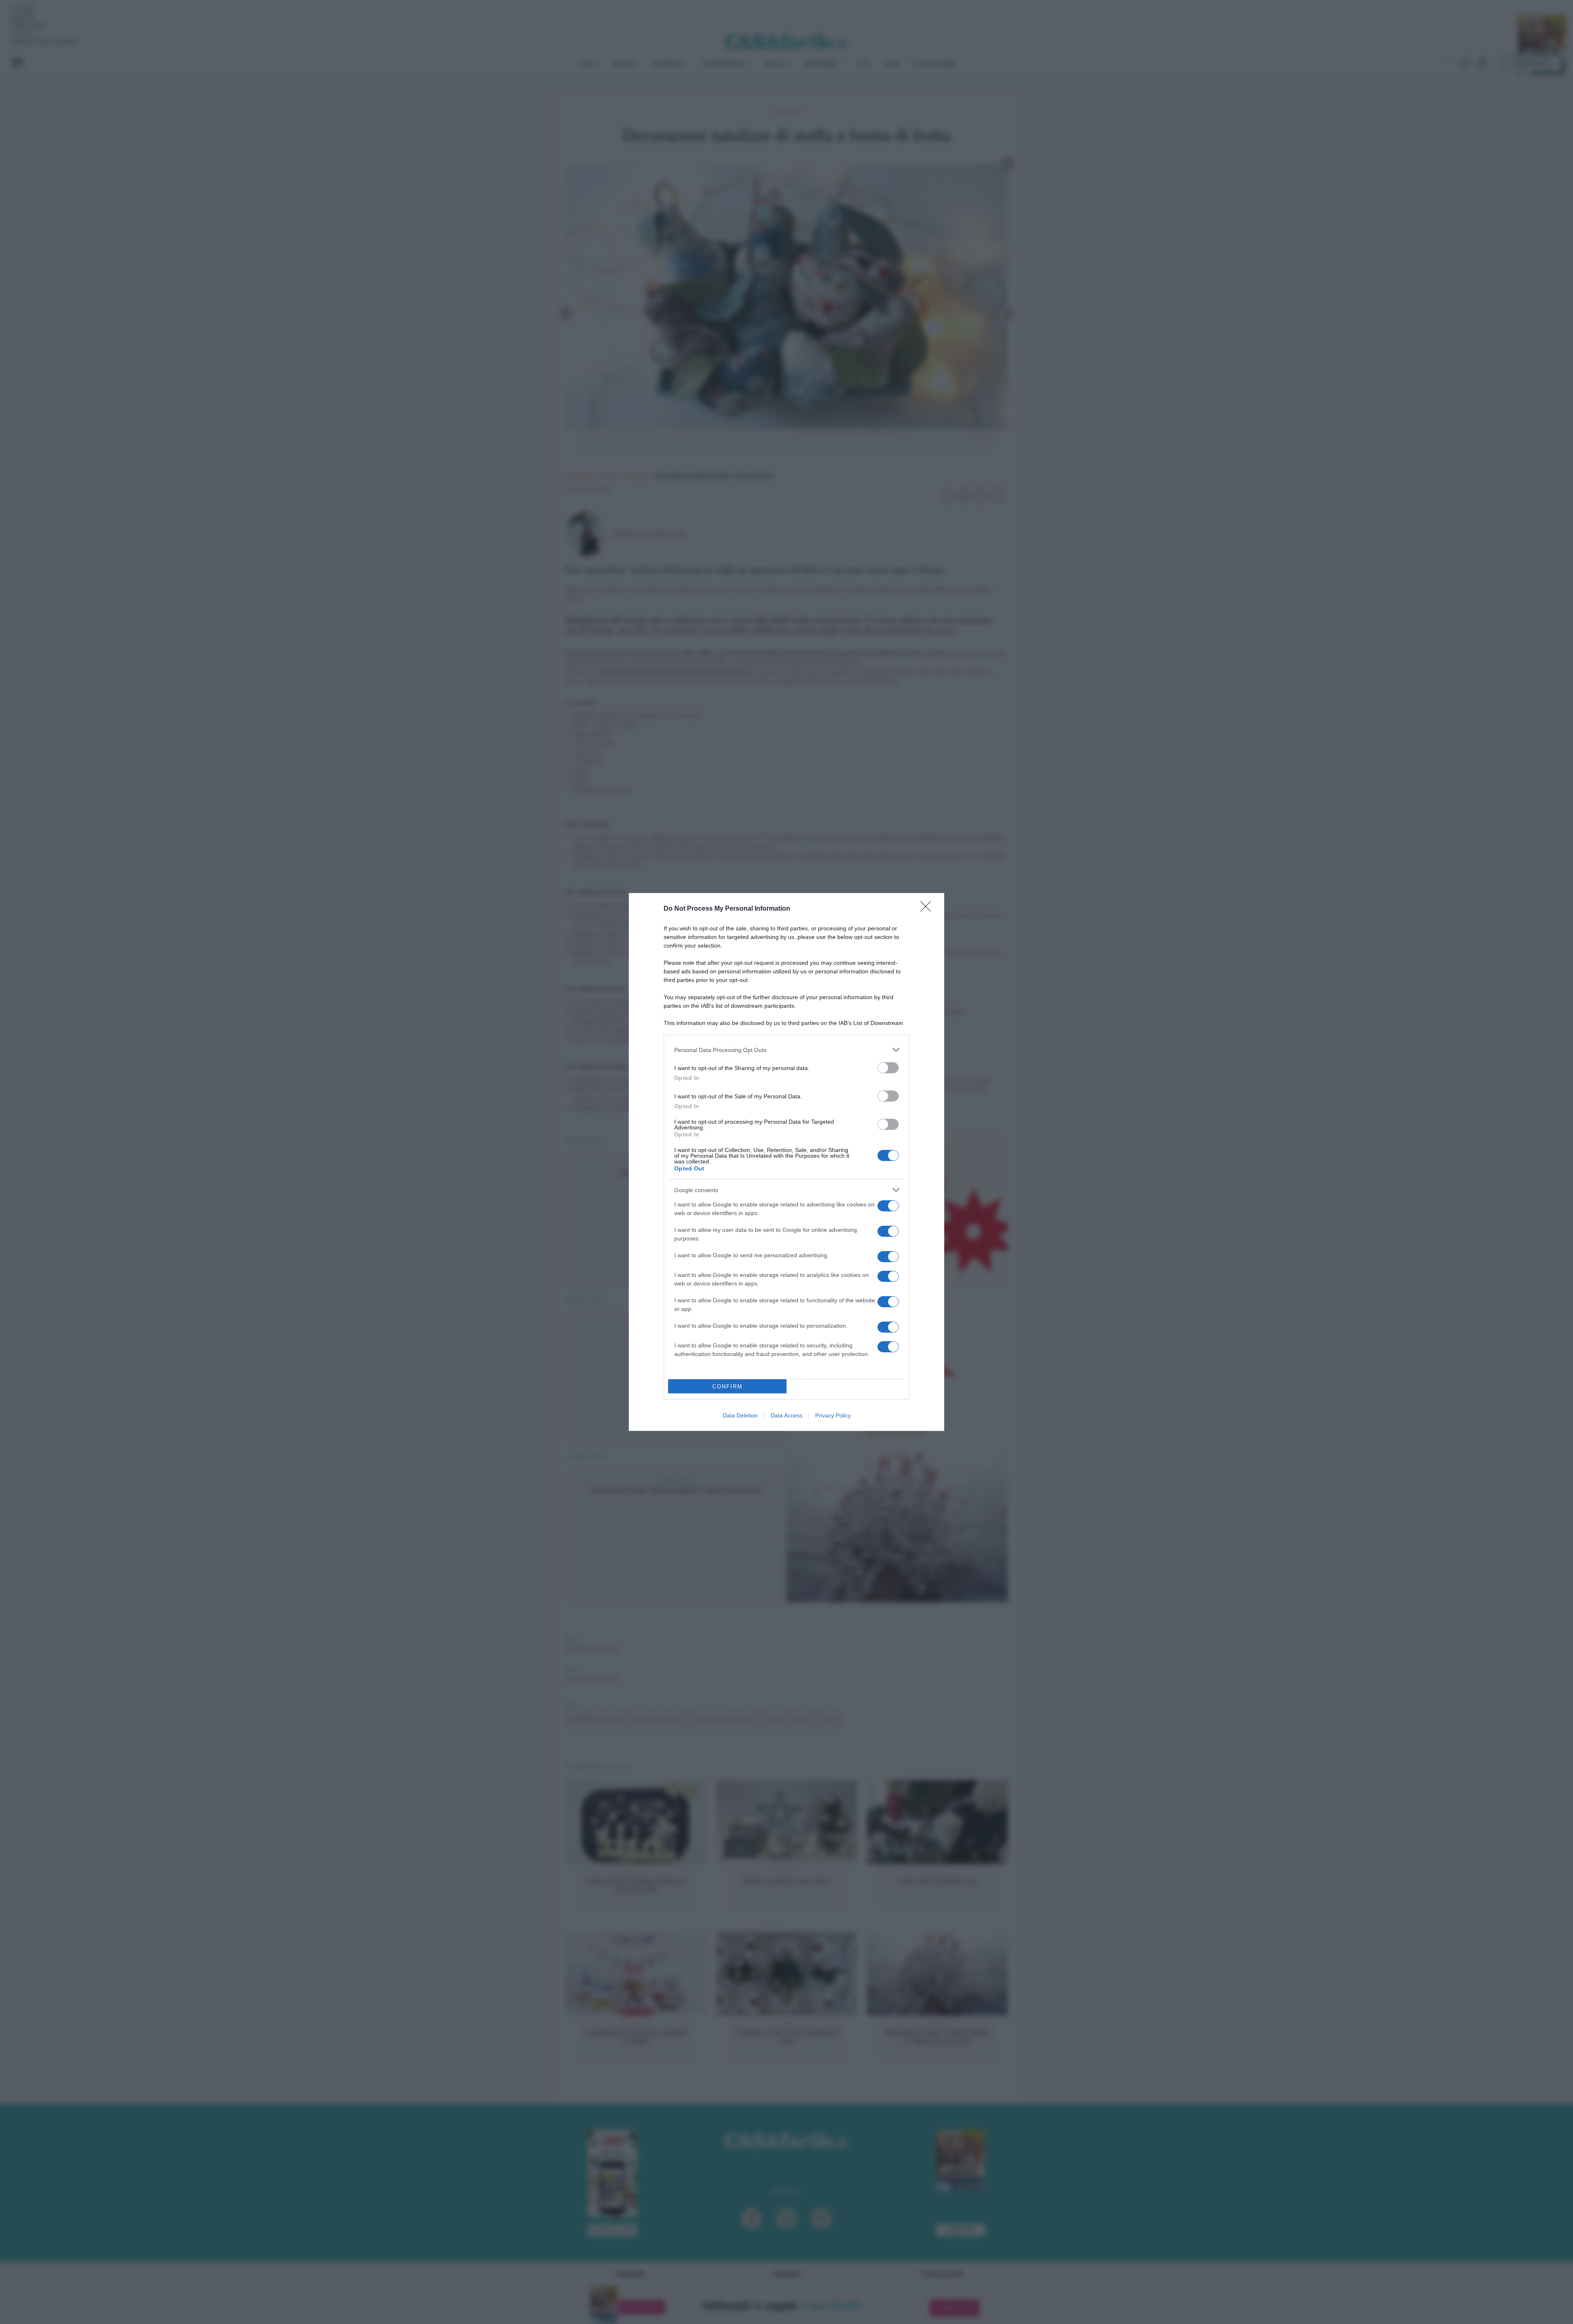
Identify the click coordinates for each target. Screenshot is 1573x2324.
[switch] (888, 1068)
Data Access (786, 1415)
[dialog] (786, 1162)
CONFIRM (728, 1386)
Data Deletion (740, 1415)
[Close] (928, 909)
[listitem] (786, 1050)
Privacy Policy (833, 1415)
